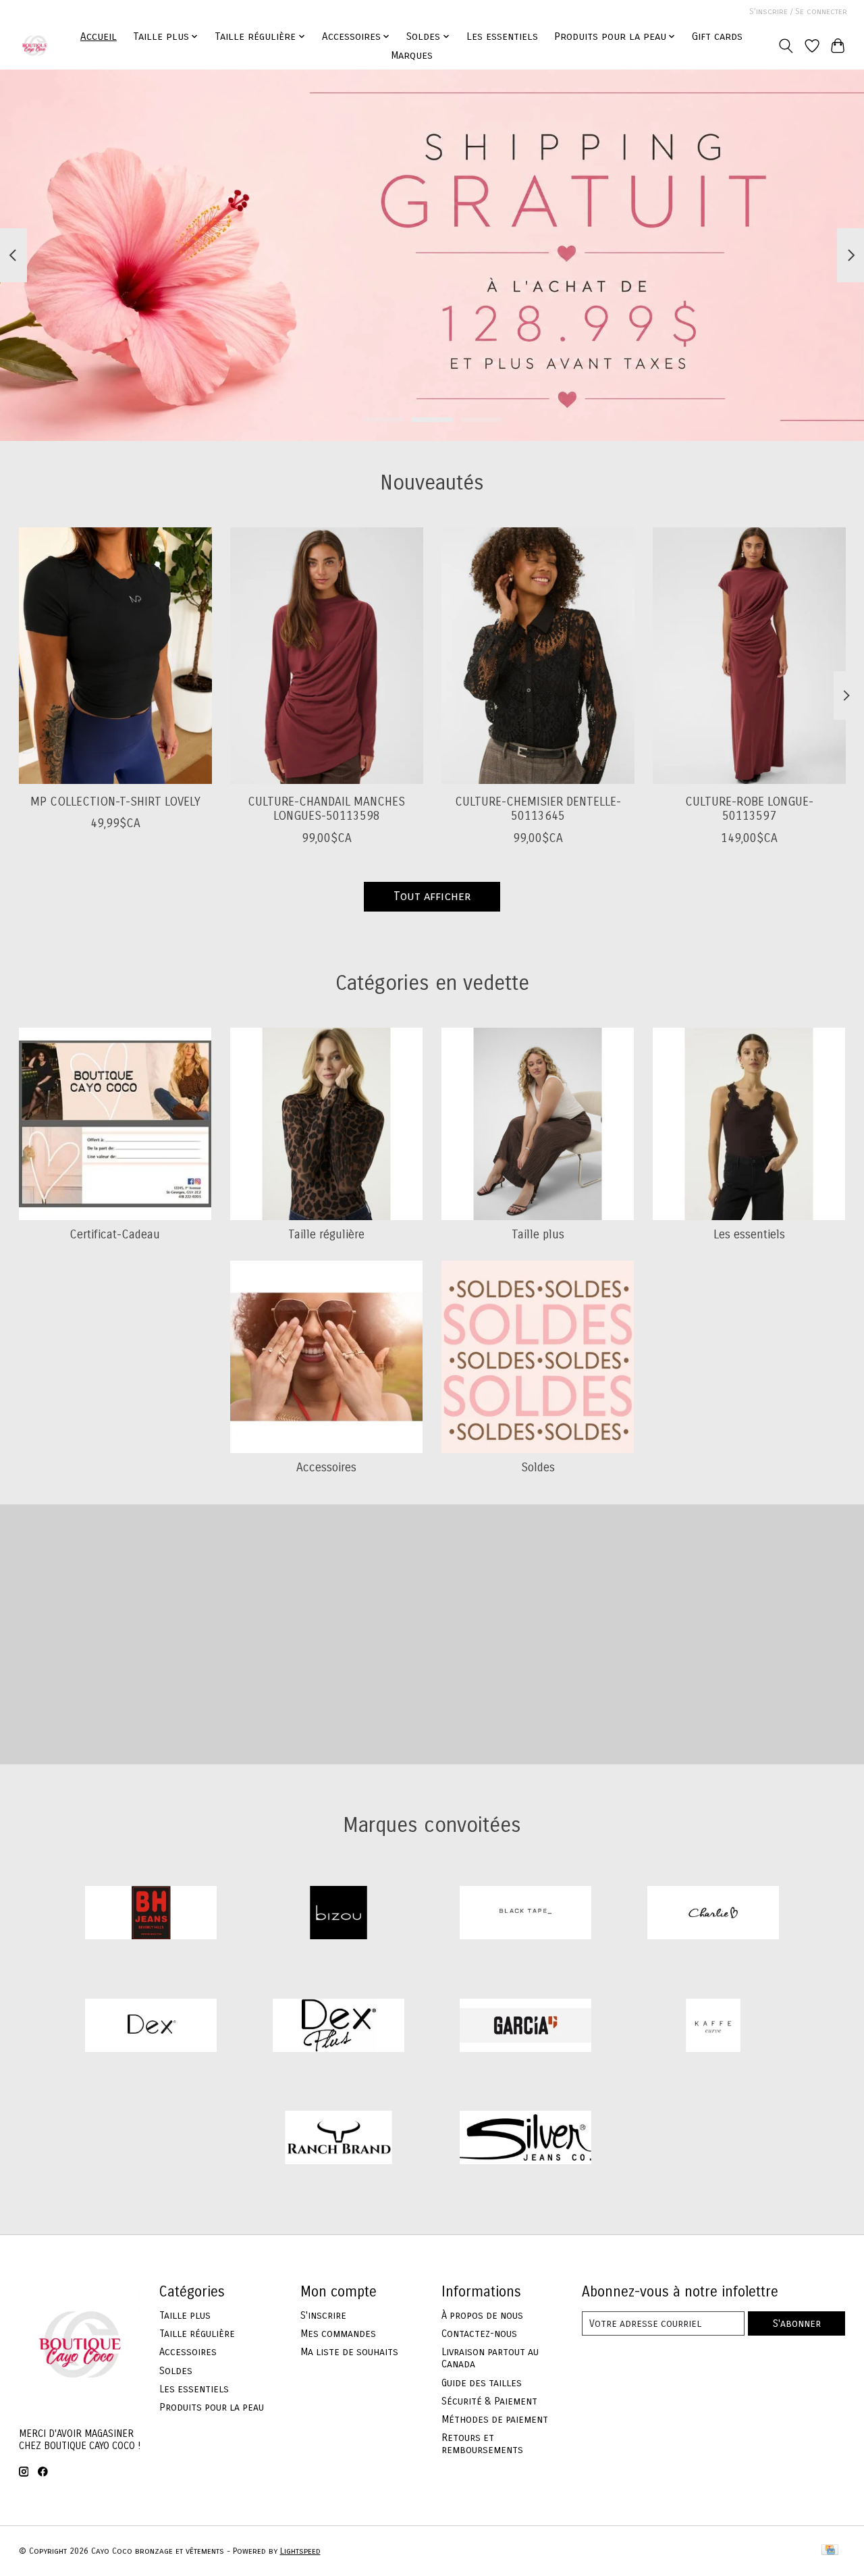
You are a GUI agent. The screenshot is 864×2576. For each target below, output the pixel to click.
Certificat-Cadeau (115, 1235)
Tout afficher (432, 896)
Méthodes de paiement (495, 2419)
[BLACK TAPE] (526, 1914)
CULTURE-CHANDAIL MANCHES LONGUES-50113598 (326, 809)
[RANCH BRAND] (338, 2139)
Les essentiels (502, 36)
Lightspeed (300, 2551)
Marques (412, 55)
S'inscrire (323, 2315)
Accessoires (326, 1468)
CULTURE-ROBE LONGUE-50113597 (749, 809)
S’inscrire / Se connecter (798, 11)
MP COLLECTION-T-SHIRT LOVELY (115, 802)
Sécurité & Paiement (489, 2401)
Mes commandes (338, 2334)
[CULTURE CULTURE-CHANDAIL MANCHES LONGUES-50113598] (327, 656)
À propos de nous (482, 2315)
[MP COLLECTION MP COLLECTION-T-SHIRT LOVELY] (115, 656)
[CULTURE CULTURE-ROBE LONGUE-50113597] (749, 656)
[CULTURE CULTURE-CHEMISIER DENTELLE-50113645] (538, 656)
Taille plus (538, 1235)
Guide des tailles (482, 2383)
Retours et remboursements (482, 2444)
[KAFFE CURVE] (713, 2027)
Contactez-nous (479, 2334)
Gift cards (717, 36)
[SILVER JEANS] (526, 2139)
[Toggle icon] (785, 46)
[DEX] (151, 2027)
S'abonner (797, 2323)
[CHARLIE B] (713, 1914)
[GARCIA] (526, 2027)
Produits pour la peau (212, 2407)
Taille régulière (326, 1235)
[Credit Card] (830, 2551)
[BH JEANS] (151, 1914)
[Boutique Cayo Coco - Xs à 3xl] (35, 46)
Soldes (538, 1468)
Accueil (99, 36)
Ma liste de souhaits (349, 2352)
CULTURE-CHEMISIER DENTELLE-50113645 (537, 809)
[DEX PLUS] (338, 2027)
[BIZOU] (338, 1914)
